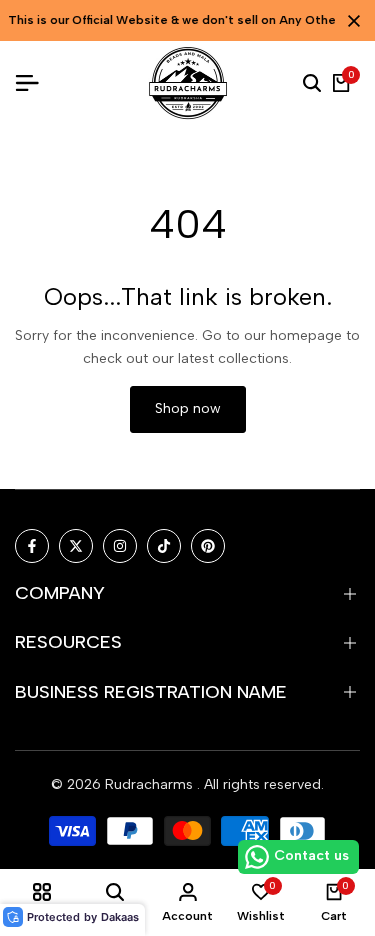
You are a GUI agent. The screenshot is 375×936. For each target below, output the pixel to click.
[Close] (350, 21)
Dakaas (120, 917)
